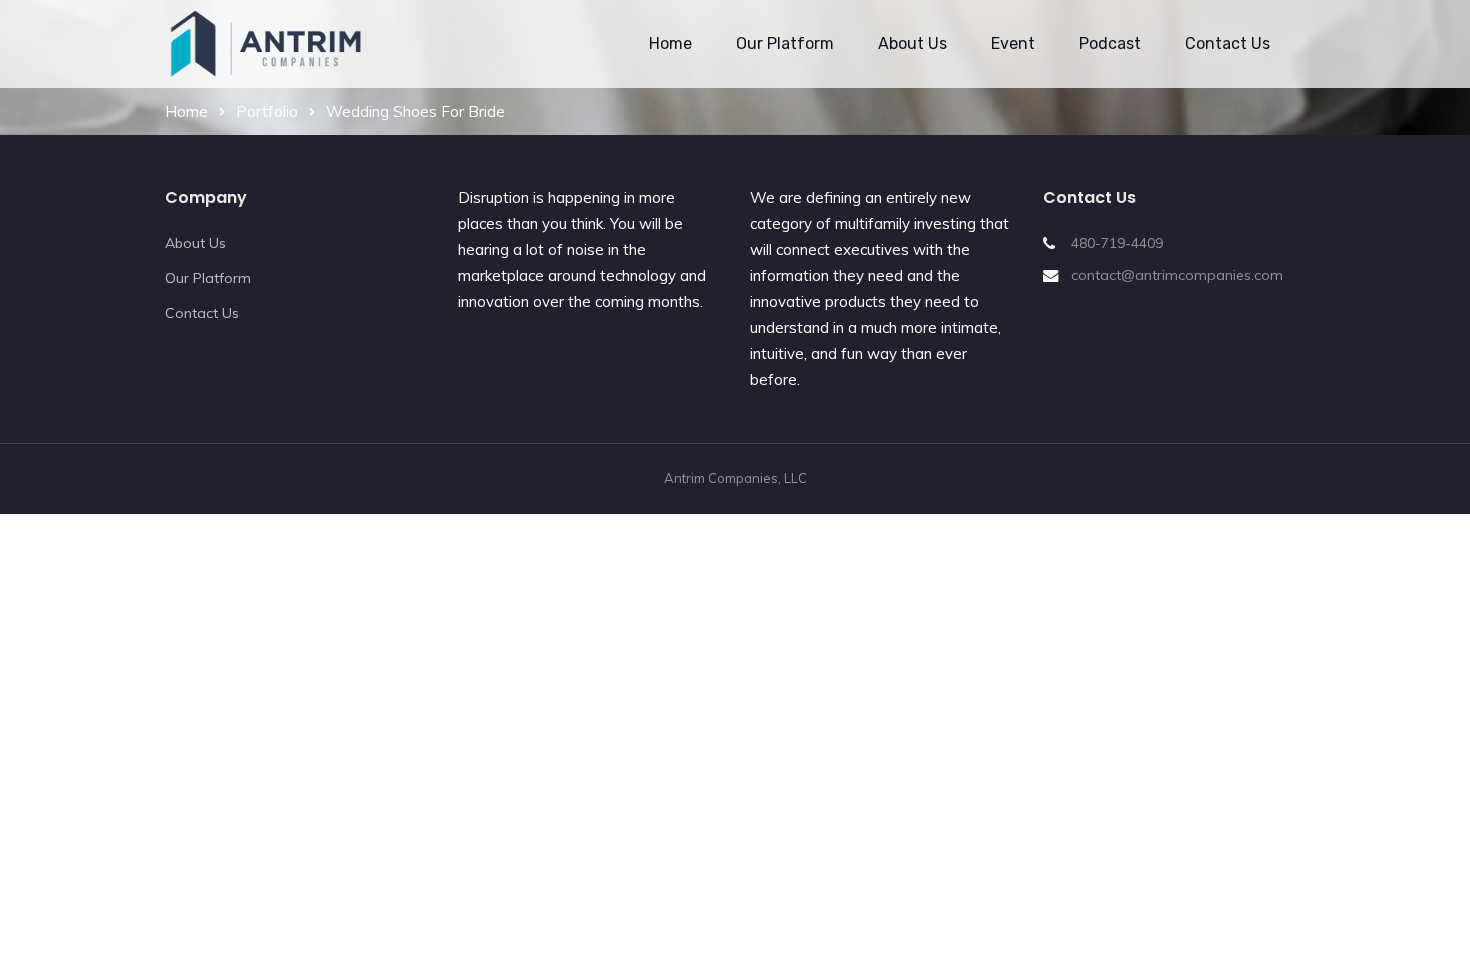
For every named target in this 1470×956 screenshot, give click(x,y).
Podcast (1110, 43)
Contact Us (1227, 43)
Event (1013, 43)
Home (670, 43)
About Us (912, 43)
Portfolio (267, 111)
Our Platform (785, 43)
